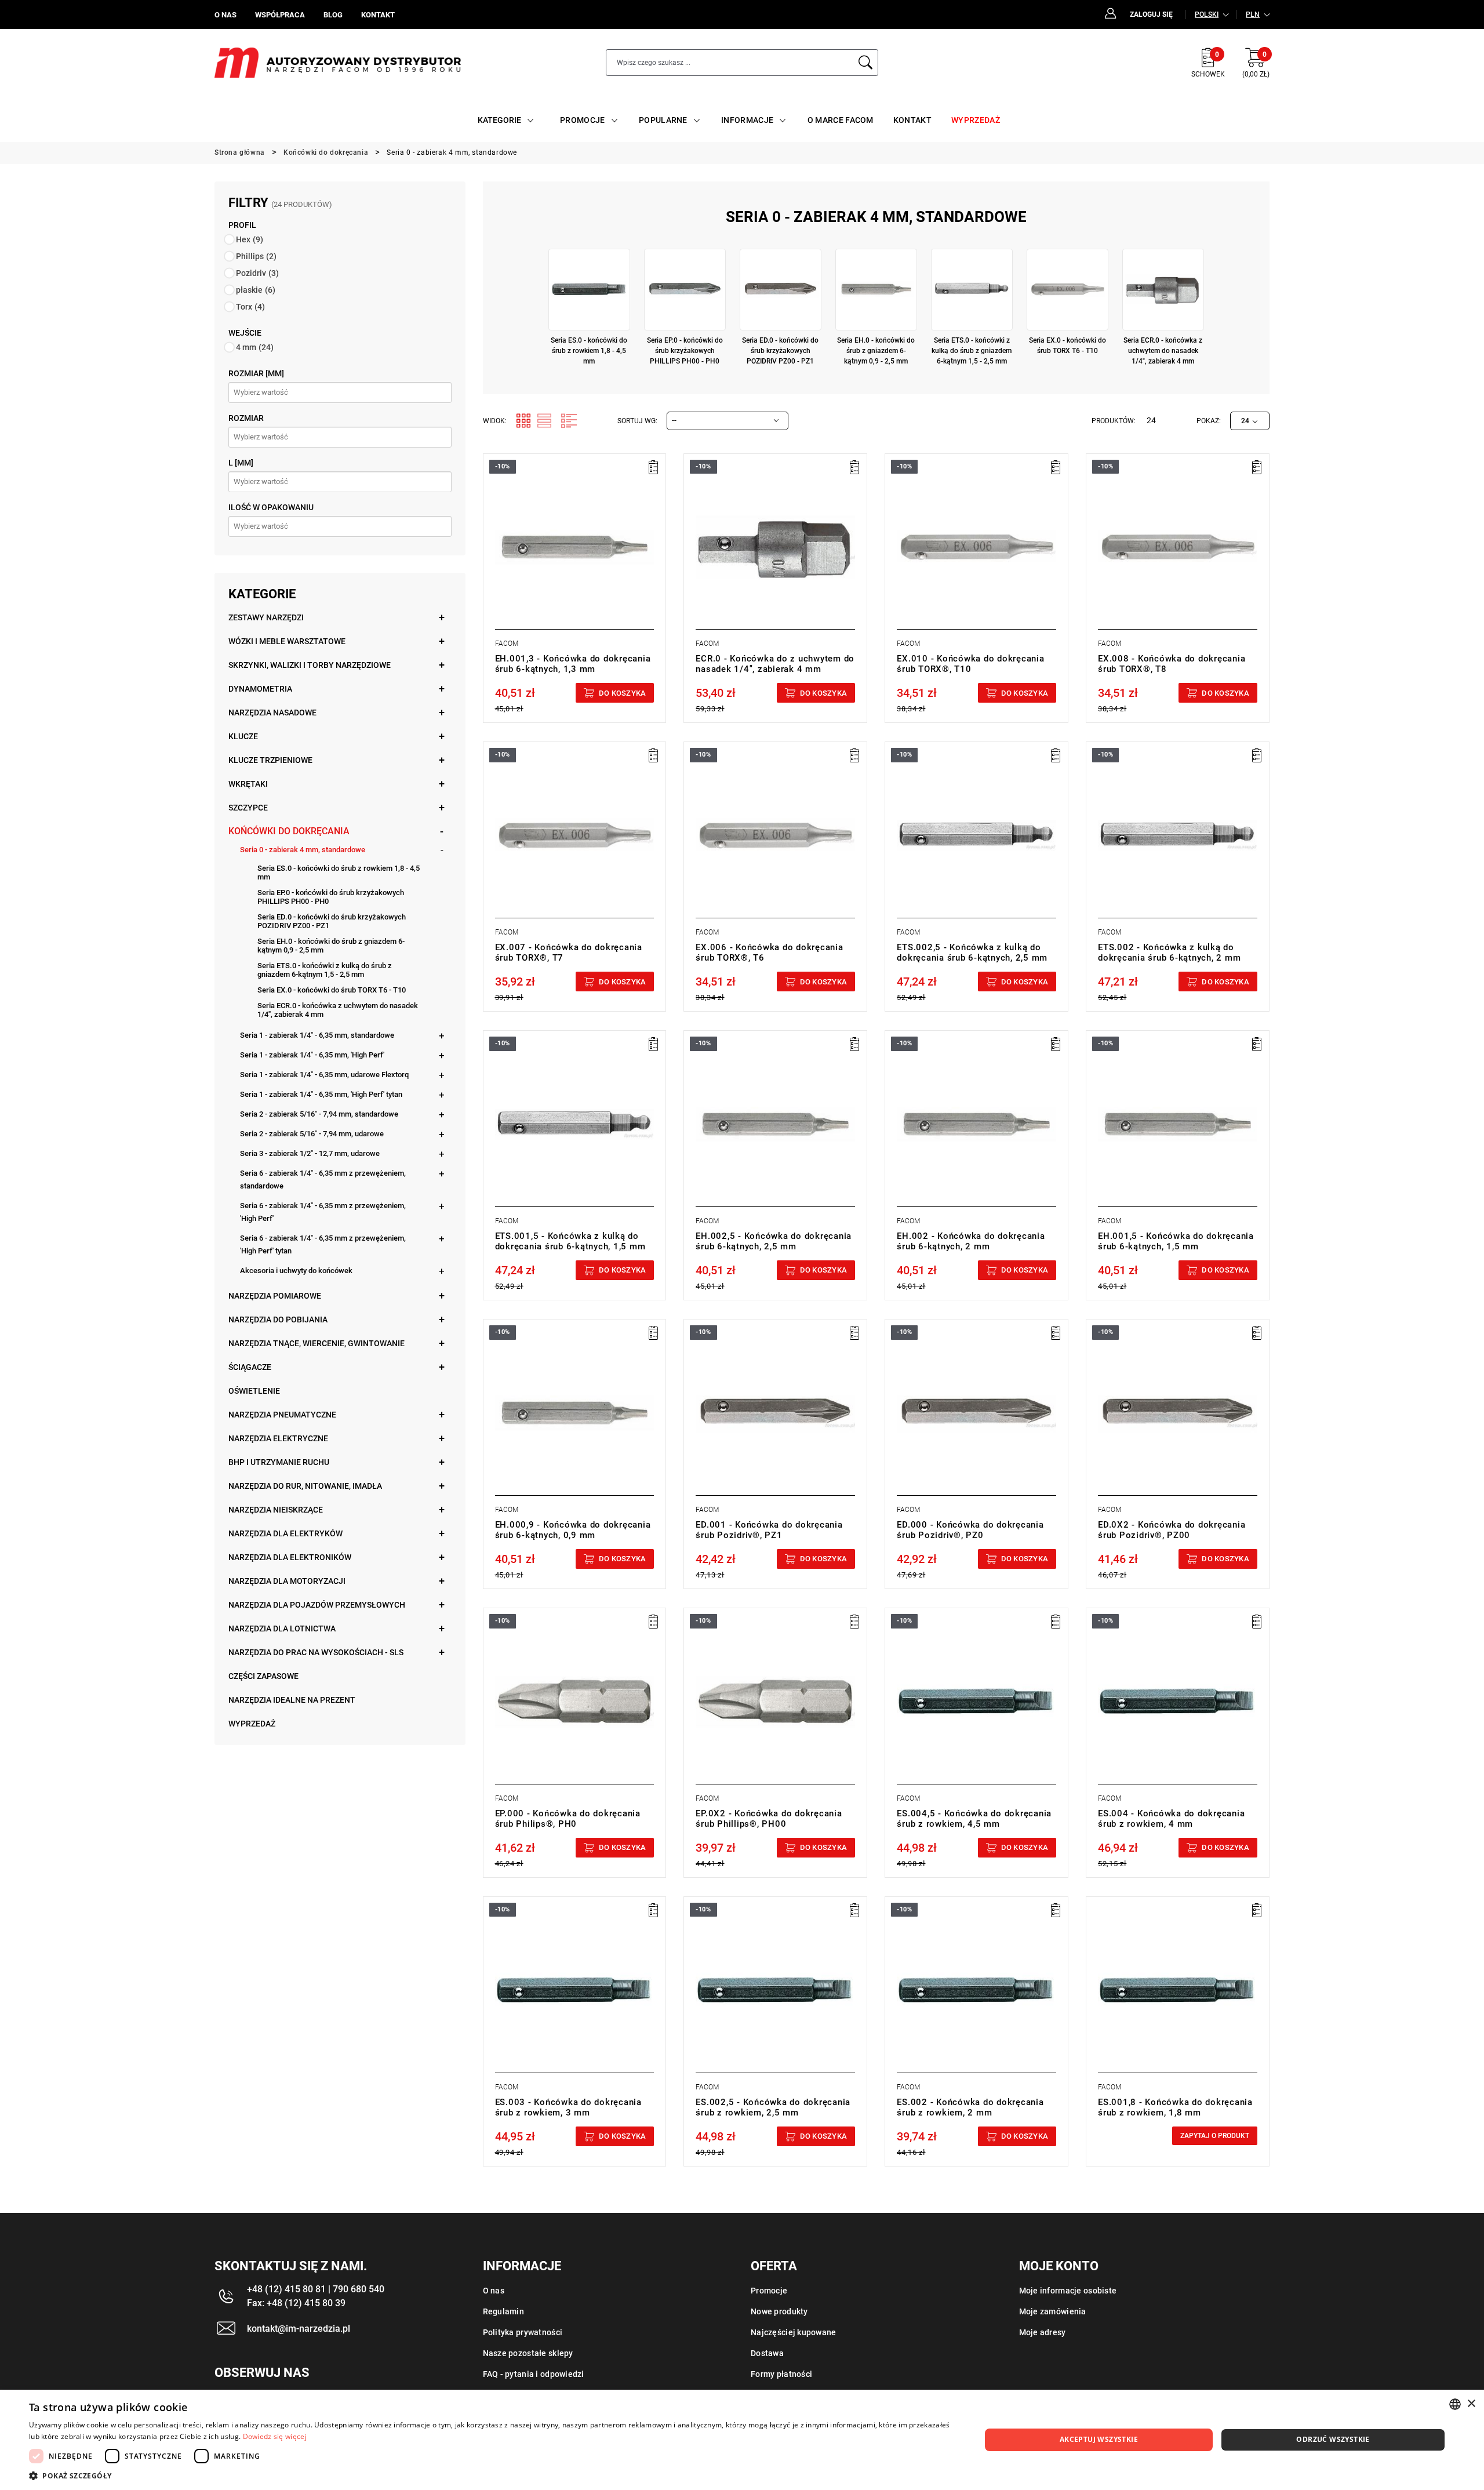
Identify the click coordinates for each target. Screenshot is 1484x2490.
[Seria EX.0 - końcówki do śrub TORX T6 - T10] (1067, 290)
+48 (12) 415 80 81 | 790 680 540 (316, 2289)
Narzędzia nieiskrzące (276, 1510)
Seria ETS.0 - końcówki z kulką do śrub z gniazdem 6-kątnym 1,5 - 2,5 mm (325, 970)
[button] (491, 2476)
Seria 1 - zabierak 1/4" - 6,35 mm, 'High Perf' (312, 1055)
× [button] (1471, 2404)
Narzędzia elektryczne (278, 1438)
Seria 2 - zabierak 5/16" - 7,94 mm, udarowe (312, 1134)
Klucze (243, 736)
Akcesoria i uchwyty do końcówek (296, 1271)
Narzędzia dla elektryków (285, 1533)
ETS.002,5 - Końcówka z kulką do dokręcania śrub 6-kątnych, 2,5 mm (972, 953)
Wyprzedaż (252, 1724)
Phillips (256, 256)
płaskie (256, 290)
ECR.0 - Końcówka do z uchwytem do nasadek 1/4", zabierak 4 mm (775, 664)
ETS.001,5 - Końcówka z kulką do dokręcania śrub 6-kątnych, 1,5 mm (570, 1241)
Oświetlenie (254, 1391)
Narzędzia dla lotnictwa (282, 1629)
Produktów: (1114, 421)
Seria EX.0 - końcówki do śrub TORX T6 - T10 (332, 990)
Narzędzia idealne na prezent (292, 1700)
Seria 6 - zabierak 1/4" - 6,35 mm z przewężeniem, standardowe (323, 1179)
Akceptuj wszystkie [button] (1099, 2439)
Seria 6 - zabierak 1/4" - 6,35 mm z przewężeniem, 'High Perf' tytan (323, 1244)
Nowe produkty (779, 2311)
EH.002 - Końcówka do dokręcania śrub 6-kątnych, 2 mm (971, 1241)
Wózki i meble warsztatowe (287, 641)
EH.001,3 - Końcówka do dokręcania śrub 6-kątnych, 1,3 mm (573, 664)
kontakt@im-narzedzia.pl (299, 2329)
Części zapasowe (263, 1676)
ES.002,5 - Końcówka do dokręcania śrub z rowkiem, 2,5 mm (773, 2107)
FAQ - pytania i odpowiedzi (534, 2374)
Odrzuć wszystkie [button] (1333, 2439)
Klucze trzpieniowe (270, 760)
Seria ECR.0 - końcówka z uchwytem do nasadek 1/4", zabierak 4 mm (338, 1010)
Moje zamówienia (1053, 2311)
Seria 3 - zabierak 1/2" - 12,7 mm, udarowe (310, 1153)
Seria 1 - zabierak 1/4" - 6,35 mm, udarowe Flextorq (324, 1075)
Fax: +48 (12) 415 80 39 (296, 2303)
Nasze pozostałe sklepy (528, 2353)
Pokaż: (1209, 421)
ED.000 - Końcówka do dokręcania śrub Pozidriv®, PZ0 (970, 1530)
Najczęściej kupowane (794, 2332)
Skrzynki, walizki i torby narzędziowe (310, 665)
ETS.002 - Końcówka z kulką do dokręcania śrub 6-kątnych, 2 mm (1169, 953)
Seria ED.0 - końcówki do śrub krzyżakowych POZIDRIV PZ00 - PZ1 (332, 921)
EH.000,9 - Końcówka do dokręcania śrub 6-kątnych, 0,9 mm (573, 1530)
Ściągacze (250, 1367)
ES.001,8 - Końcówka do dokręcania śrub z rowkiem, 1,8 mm (1175, 2107)
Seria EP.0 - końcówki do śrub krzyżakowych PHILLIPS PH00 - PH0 (331, 897)
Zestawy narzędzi (266, 617)
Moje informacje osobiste (1068, 2291)
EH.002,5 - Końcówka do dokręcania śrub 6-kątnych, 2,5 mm (774, 1241)
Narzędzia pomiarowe (275, 1296)
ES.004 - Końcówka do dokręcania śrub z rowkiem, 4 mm (1171, 1819)
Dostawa (767, 2353)
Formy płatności (781, 2374)
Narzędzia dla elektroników (290, 1557)
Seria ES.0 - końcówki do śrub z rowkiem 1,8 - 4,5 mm (339, 873)
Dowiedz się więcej (275, 2436)
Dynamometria (260, 689)
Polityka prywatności (523, 2332)
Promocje (769, 2291)
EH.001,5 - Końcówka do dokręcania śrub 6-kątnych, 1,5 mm (1176, 1241)
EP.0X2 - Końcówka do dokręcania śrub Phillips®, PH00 (769, 1819)
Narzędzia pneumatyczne (282, 1415)
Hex (250, 239)
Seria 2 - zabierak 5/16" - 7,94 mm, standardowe (319, 1114)
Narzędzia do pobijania (278, 1319)
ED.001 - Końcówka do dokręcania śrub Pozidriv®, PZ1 (769, 1530)
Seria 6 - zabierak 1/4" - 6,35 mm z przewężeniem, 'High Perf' (323, 1212)
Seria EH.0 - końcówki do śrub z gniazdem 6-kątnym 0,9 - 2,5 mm (331, 946)
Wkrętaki (248, 784)
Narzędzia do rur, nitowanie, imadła (305, 1486)
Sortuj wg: (637, 421)
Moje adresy (1043, 2332)
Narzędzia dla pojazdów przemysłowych (317, 1605)
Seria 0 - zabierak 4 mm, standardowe (303, 850)
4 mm (255, 347)
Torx (250, 307)
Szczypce (248, 808)
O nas (494, 2291)
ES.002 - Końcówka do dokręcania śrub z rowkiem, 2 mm (970, 2107)
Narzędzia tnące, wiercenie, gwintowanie (317, 1343)
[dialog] (742, 2440)
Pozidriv (257, 273)
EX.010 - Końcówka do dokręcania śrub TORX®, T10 (970, 664)
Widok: (495, 421)
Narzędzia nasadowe (272, 713)
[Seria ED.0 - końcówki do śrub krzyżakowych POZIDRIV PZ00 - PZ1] (781, 290)
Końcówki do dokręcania (289, 831)
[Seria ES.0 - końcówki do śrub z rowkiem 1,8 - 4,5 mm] (589, 290)
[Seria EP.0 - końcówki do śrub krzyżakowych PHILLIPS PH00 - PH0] (685, 290)
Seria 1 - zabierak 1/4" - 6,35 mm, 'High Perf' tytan (321, 1094)
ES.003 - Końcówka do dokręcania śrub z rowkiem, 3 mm (568, 2107)
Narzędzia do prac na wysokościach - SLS (316, 1652)
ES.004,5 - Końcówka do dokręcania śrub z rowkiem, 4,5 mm (974, 1819)
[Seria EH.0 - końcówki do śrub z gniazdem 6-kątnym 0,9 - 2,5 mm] (876, 290)
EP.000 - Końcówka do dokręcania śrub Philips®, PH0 (568, 1819)
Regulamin (504, 2311)
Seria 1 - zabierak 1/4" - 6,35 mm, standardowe (317, 1035)
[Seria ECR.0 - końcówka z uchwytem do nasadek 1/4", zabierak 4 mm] (1163, 290)
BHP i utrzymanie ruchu (279, 1462)
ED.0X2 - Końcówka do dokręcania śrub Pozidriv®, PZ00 (1172, 1530)
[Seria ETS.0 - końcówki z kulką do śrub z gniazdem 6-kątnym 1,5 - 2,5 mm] (972, 290)
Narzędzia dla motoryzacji (287, 1581)
